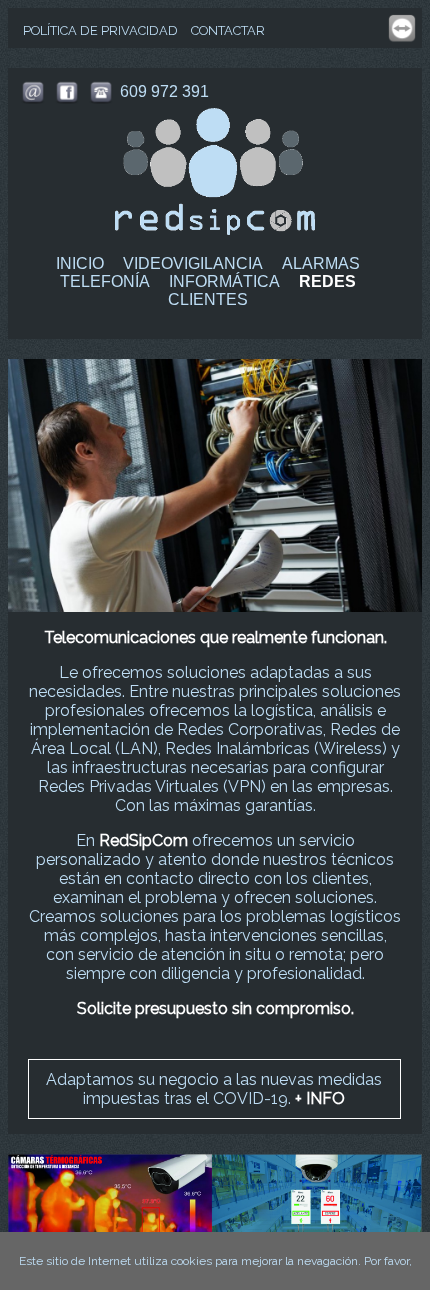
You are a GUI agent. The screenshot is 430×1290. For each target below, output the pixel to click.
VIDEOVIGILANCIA (193, 263)
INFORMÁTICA (224, 281)
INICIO (80, 263)
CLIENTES (208, 299)
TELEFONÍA (105, 281)
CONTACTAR (228, 30)
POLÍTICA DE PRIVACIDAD (100, 30)
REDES (327, 281)
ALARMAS (321, 263)
